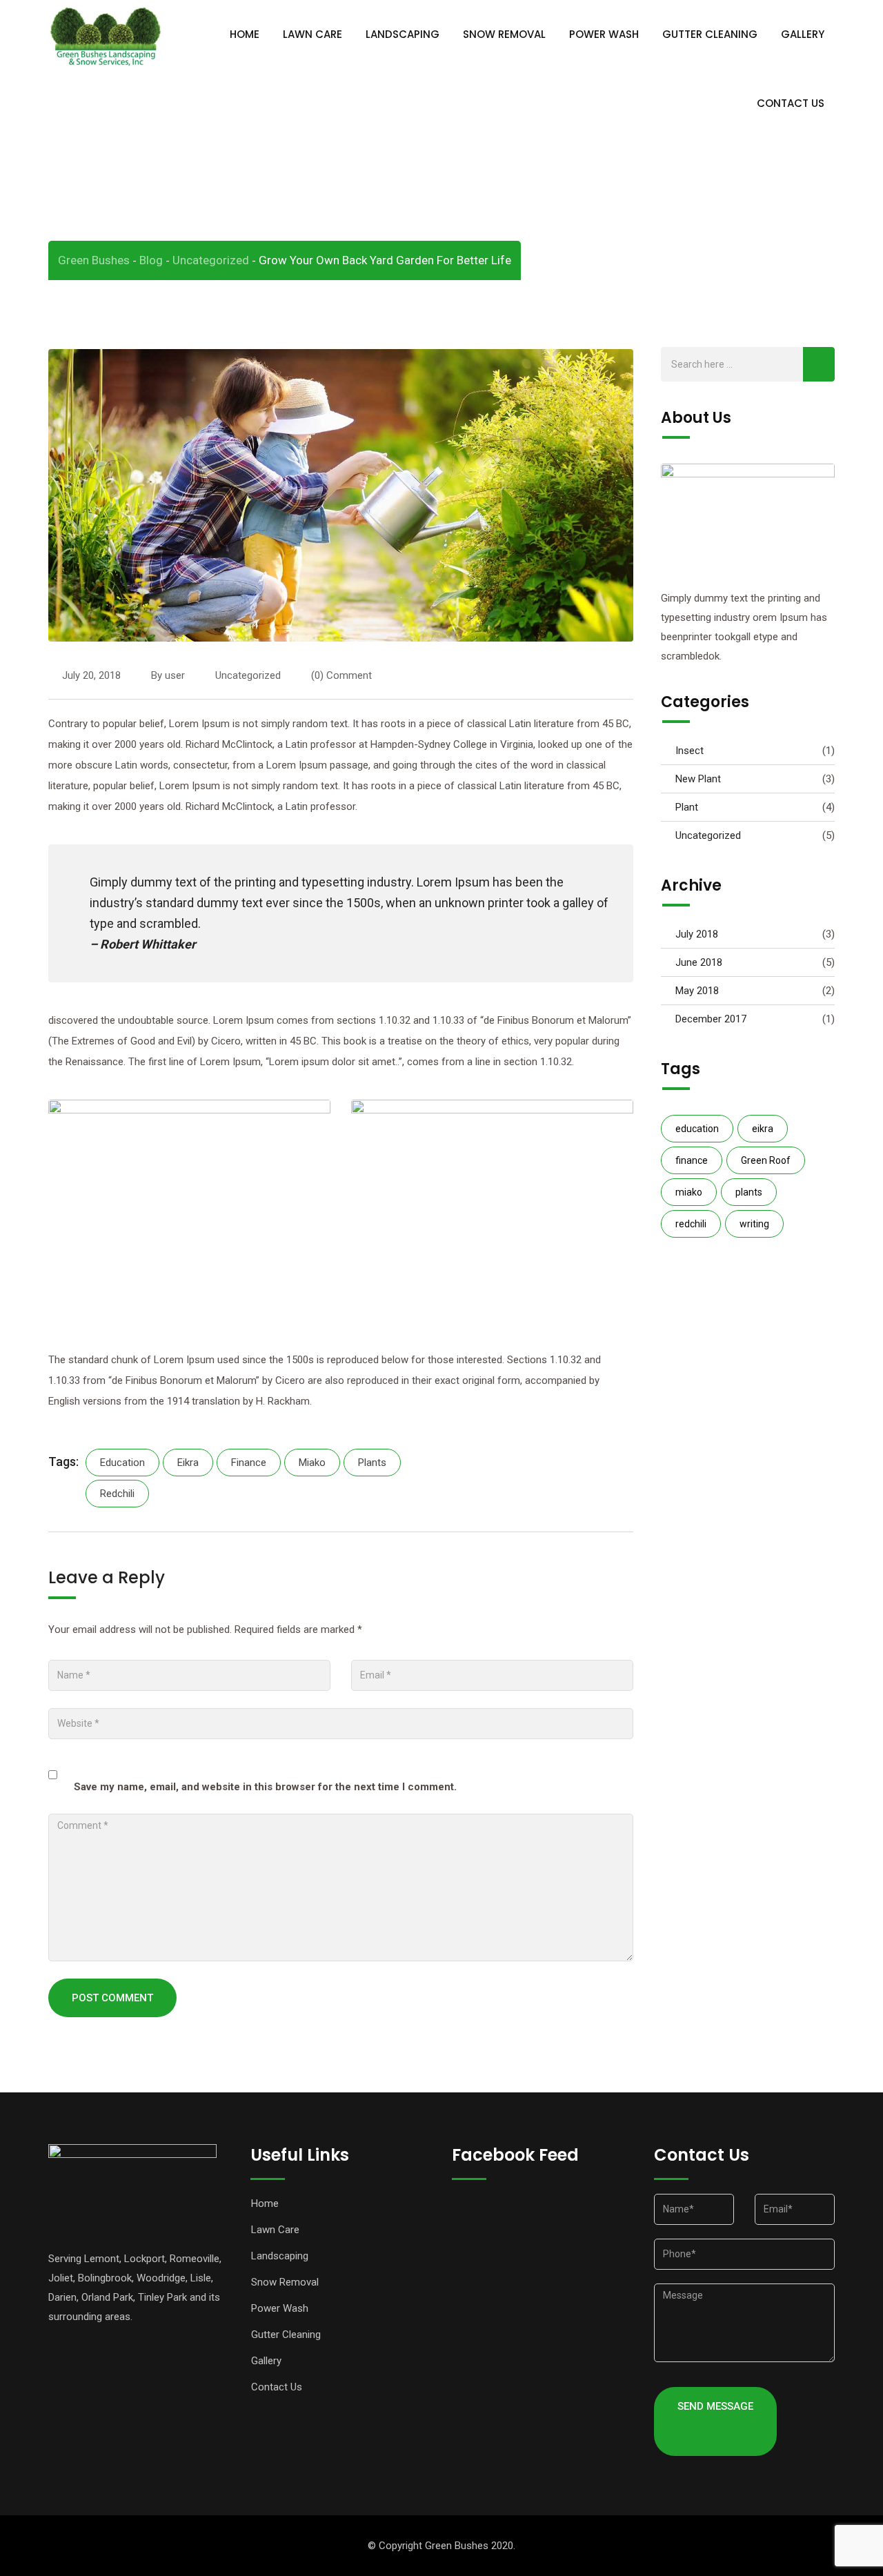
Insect (689, 751)
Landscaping (403, 34)
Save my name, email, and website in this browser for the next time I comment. (265, 1787)
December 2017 (711, 1019)
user (175, 675)
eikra (188, 1463)
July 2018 (697, 934)
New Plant (698, 779)
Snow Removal (504, 34)
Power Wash (604, 34)
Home (245, 34)
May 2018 (697, 991)
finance (249, 1463)
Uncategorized (248, 675)
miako (312, 1463)
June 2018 (699, 962)
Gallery (803, 34)
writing (754, 1224)
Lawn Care (312, 34)
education (122, 1463)
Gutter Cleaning (710, 34)
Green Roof (766, 1160)
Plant (687, 807)
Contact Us (791, 103)
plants (372, 1463)
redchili (117, 1494)
